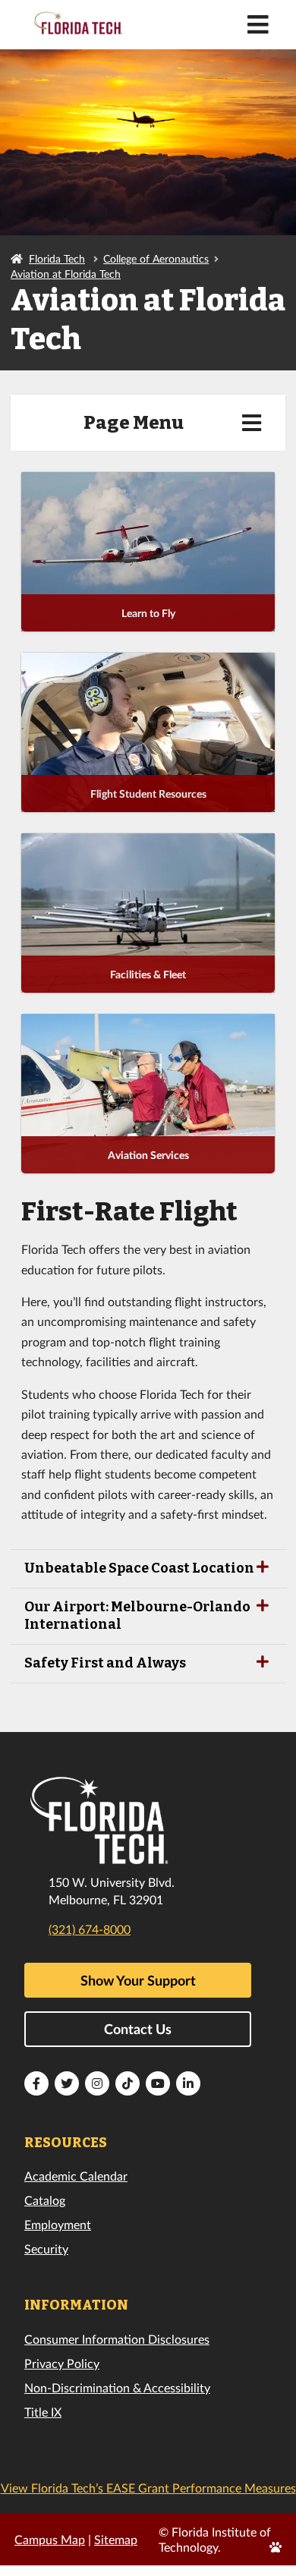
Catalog (45, 2200)
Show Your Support (138, 1980)
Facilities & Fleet (148, 974)
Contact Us (138, 2029)
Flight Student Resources (148, 794)
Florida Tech (57, 258)
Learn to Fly (148, 613)
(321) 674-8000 (90, 1929)
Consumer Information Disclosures (117, 2339)
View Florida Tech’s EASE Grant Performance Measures (148, 2488)
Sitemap (116, 2539)
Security (46, 2248)
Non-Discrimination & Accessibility (117, 2387)
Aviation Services (148, 1155)
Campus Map (50, 2539)
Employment (58, 2224)
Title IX (43, 2412)
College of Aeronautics (156, 258)
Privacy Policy (62, 2363)
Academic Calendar (76, 2176)
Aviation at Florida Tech (66, 274)
